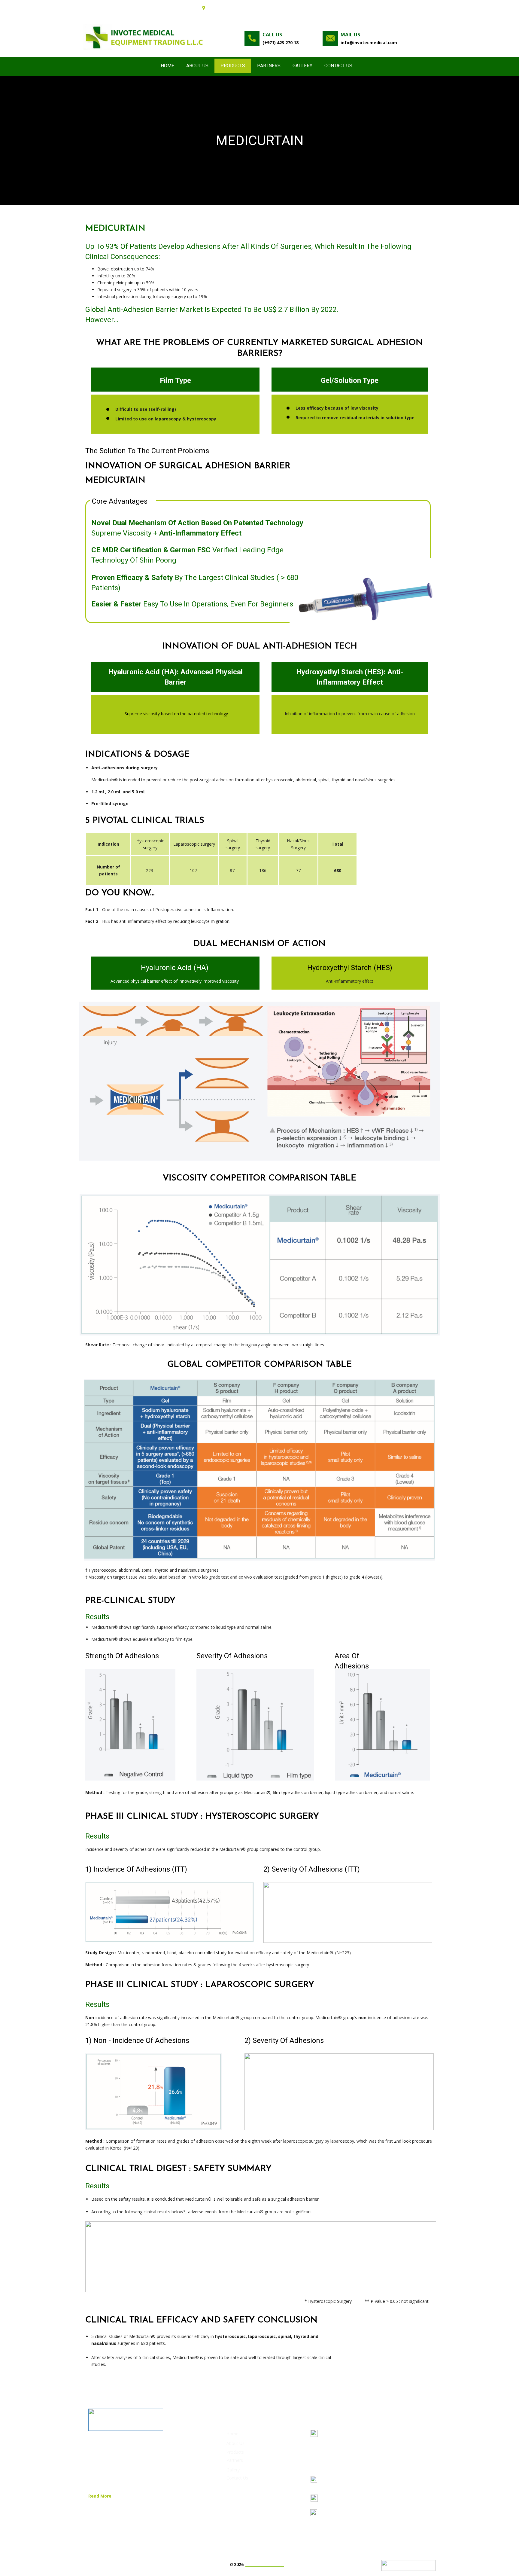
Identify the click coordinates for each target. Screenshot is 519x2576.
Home (167, 66)
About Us (197, 66)
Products (233, 66)
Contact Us (338, 66)
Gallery (302, 66)
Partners (269, 66)
